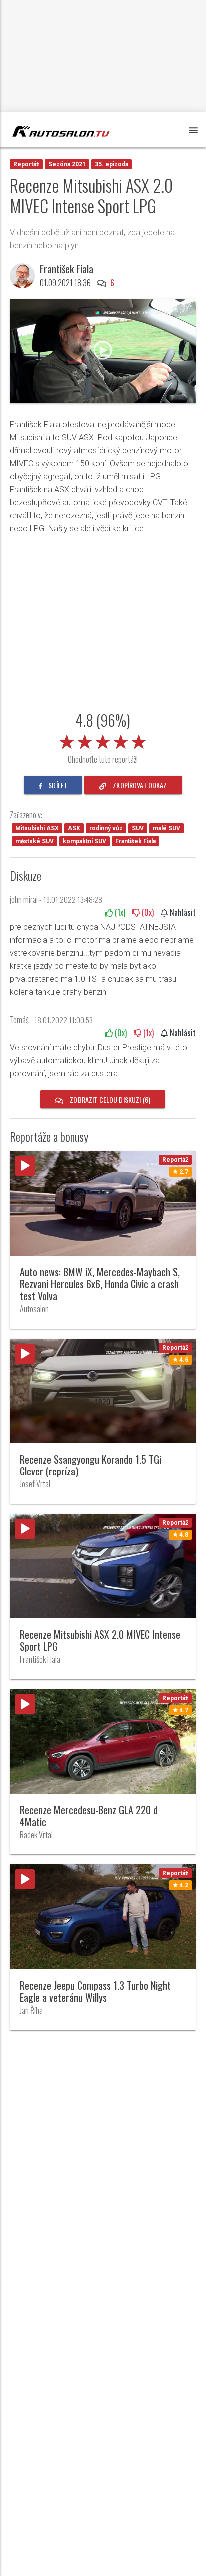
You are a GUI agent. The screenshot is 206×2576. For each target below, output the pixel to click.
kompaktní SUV (85, 841)
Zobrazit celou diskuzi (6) (109, 1099)
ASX (74, 828)
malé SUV (167, 828)
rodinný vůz (106, 828)
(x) (119, 912)
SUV (138, 828)
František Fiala (136, 841)
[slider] (103, 740)
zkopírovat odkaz (139, 785)
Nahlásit (182, 912)
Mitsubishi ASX (37, 828)
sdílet (57, 785)
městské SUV (35, 841)
